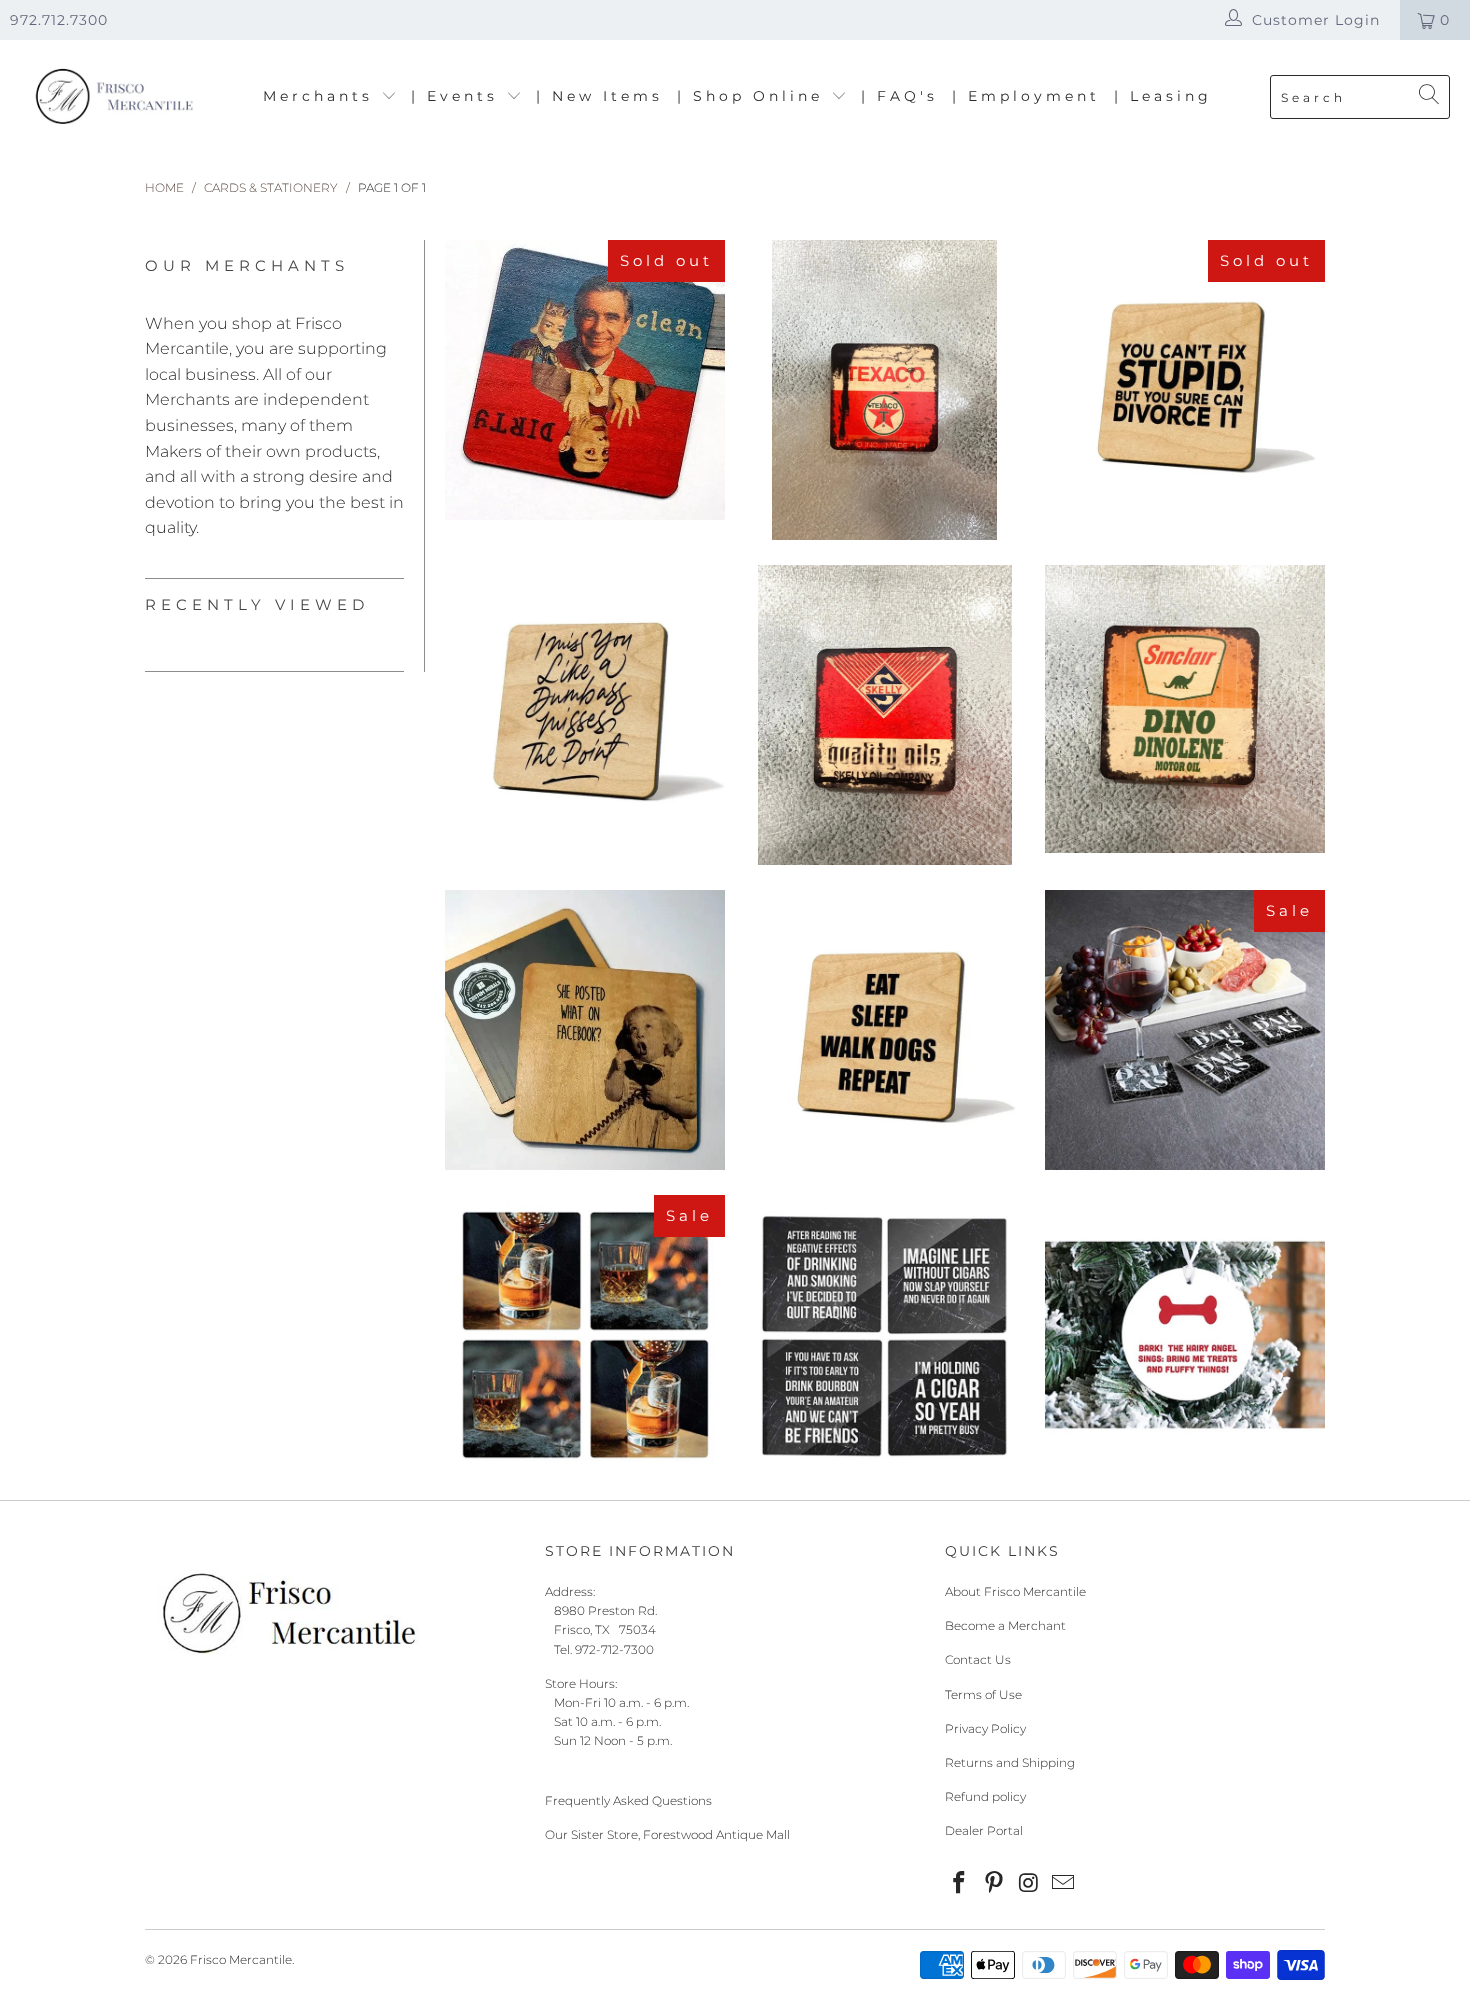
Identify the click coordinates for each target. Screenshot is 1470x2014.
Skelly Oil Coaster (885, 715)
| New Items (599, 96)
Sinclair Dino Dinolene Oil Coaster (1185, 709)
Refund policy (985, 1796)
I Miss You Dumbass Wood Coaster (585, 705)
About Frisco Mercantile (1015, 1591)
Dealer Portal (984, 1830)
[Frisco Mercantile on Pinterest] (995, 1884)
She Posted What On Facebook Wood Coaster (585, 1030)
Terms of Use (983, 1694)
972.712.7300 (59, 20)
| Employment (1026, 96)
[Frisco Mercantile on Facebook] (960, 1884)
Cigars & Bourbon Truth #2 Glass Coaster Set (885, 1335)
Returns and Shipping (1010, 1762)
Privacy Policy (985, 1728)
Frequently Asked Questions (628, 1800)
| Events (458, 96)
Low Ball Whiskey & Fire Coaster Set (585, 1335)
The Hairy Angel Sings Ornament (1185, 1335)
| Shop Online (754, 96)
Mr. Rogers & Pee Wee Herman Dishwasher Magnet (585, 380)
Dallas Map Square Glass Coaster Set (1185, 1030)
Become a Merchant (1005, 1625)
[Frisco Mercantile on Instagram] (1029, 1884)
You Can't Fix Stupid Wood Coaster (1185, 380)
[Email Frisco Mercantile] (1064, 1884)
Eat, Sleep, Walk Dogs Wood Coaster (885, 1030)
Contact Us (978, 1659)
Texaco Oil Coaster (885, 390)
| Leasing (1163, 96)
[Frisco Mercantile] (112, 97)
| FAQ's (899, 96)
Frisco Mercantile (241, 1959)
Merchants (322, 96)
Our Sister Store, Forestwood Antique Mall (667, 1834)
